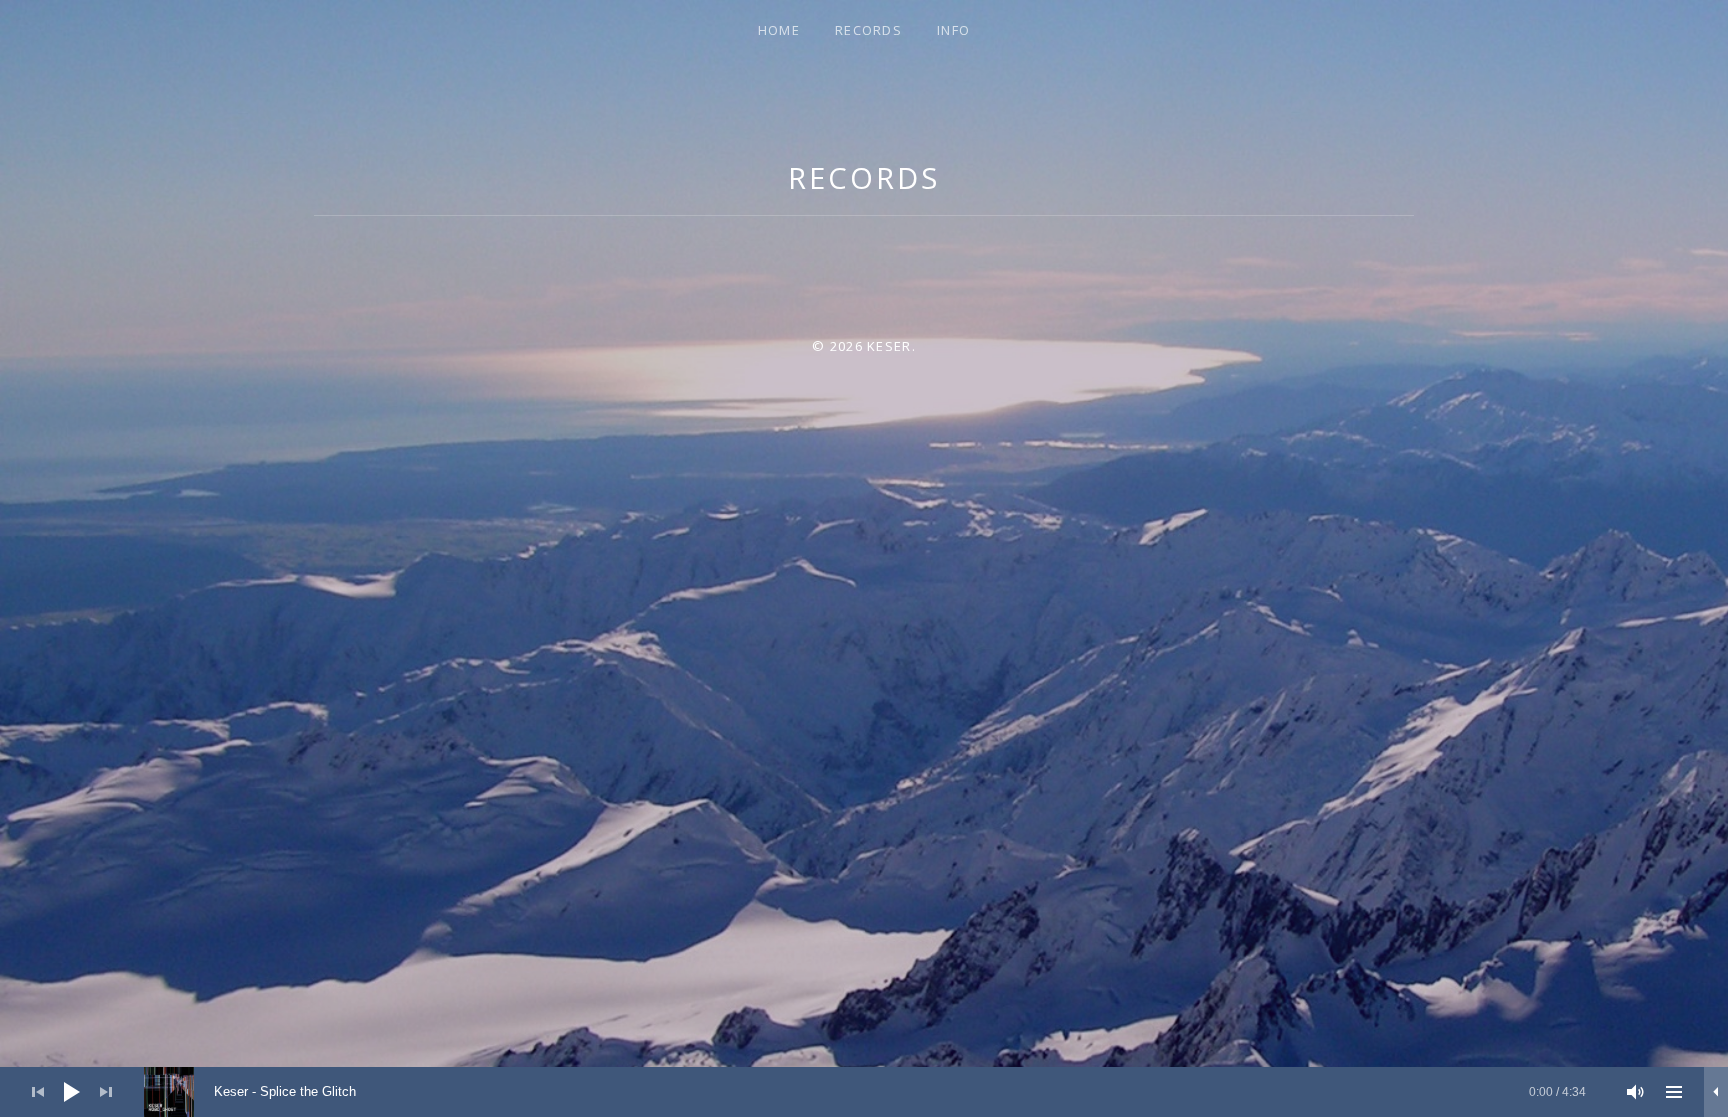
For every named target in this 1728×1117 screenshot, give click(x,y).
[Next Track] (106, 1092)
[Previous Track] (38, 1092)
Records (868, 30)
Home (779, 30)
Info (953, 30)
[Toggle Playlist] (1674, 1092)
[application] (864, 1092)
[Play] (72, 1092)
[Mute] (1636, 1092)
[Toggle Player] (1716, 1092)
